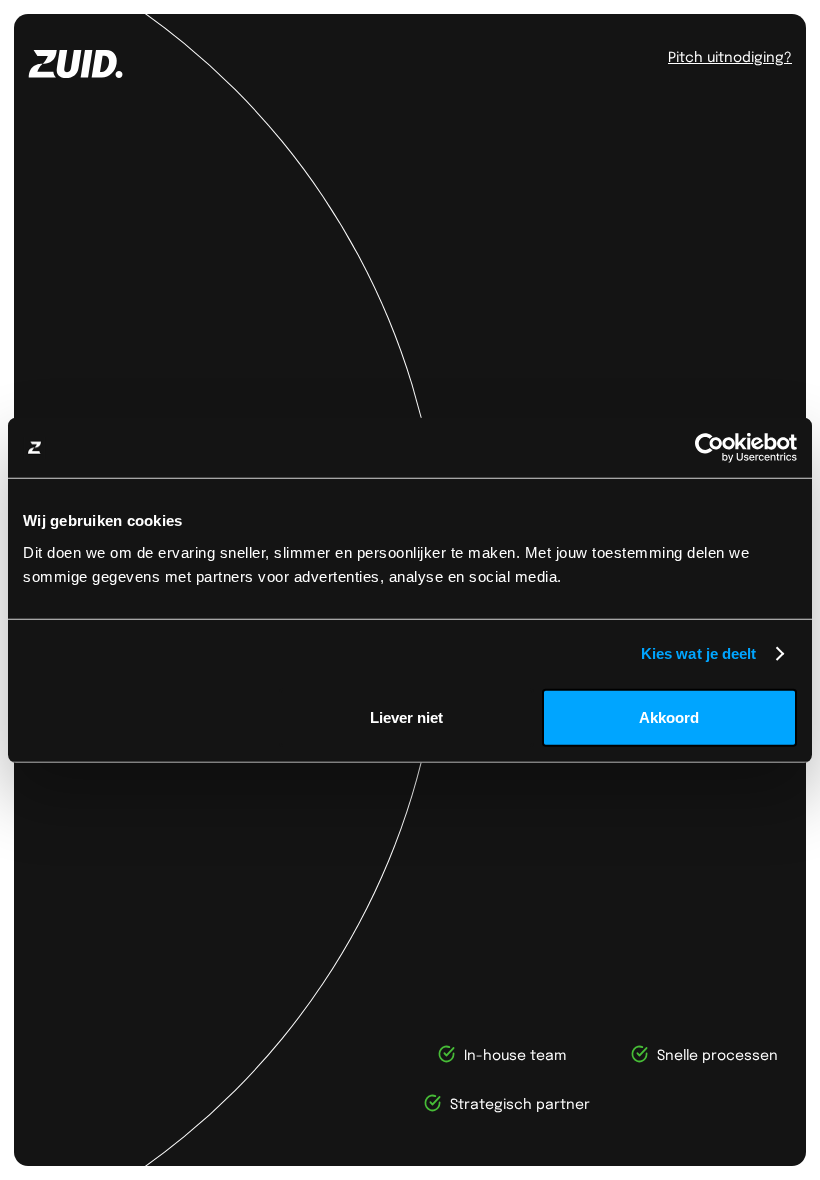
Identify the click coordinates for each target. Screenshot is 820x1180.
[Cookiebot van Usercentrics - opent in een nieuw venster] (709, 448)
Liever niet (406, 716)
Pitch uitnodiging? (730, 56)
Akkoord (669, 716)
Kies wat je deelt (699, 653)
